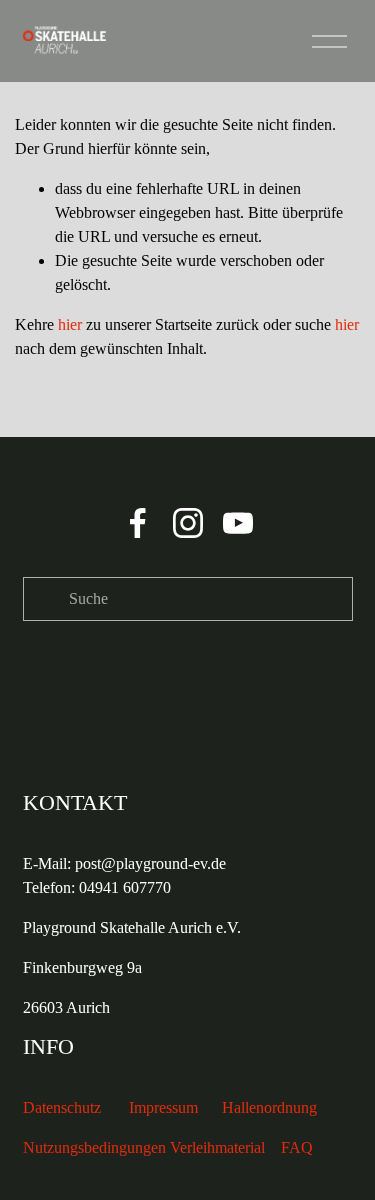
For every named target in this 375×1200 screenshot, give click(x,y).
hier (70, 324)
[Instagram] (188, 523)
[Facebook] (138, 523)
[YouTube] (238, 523)
